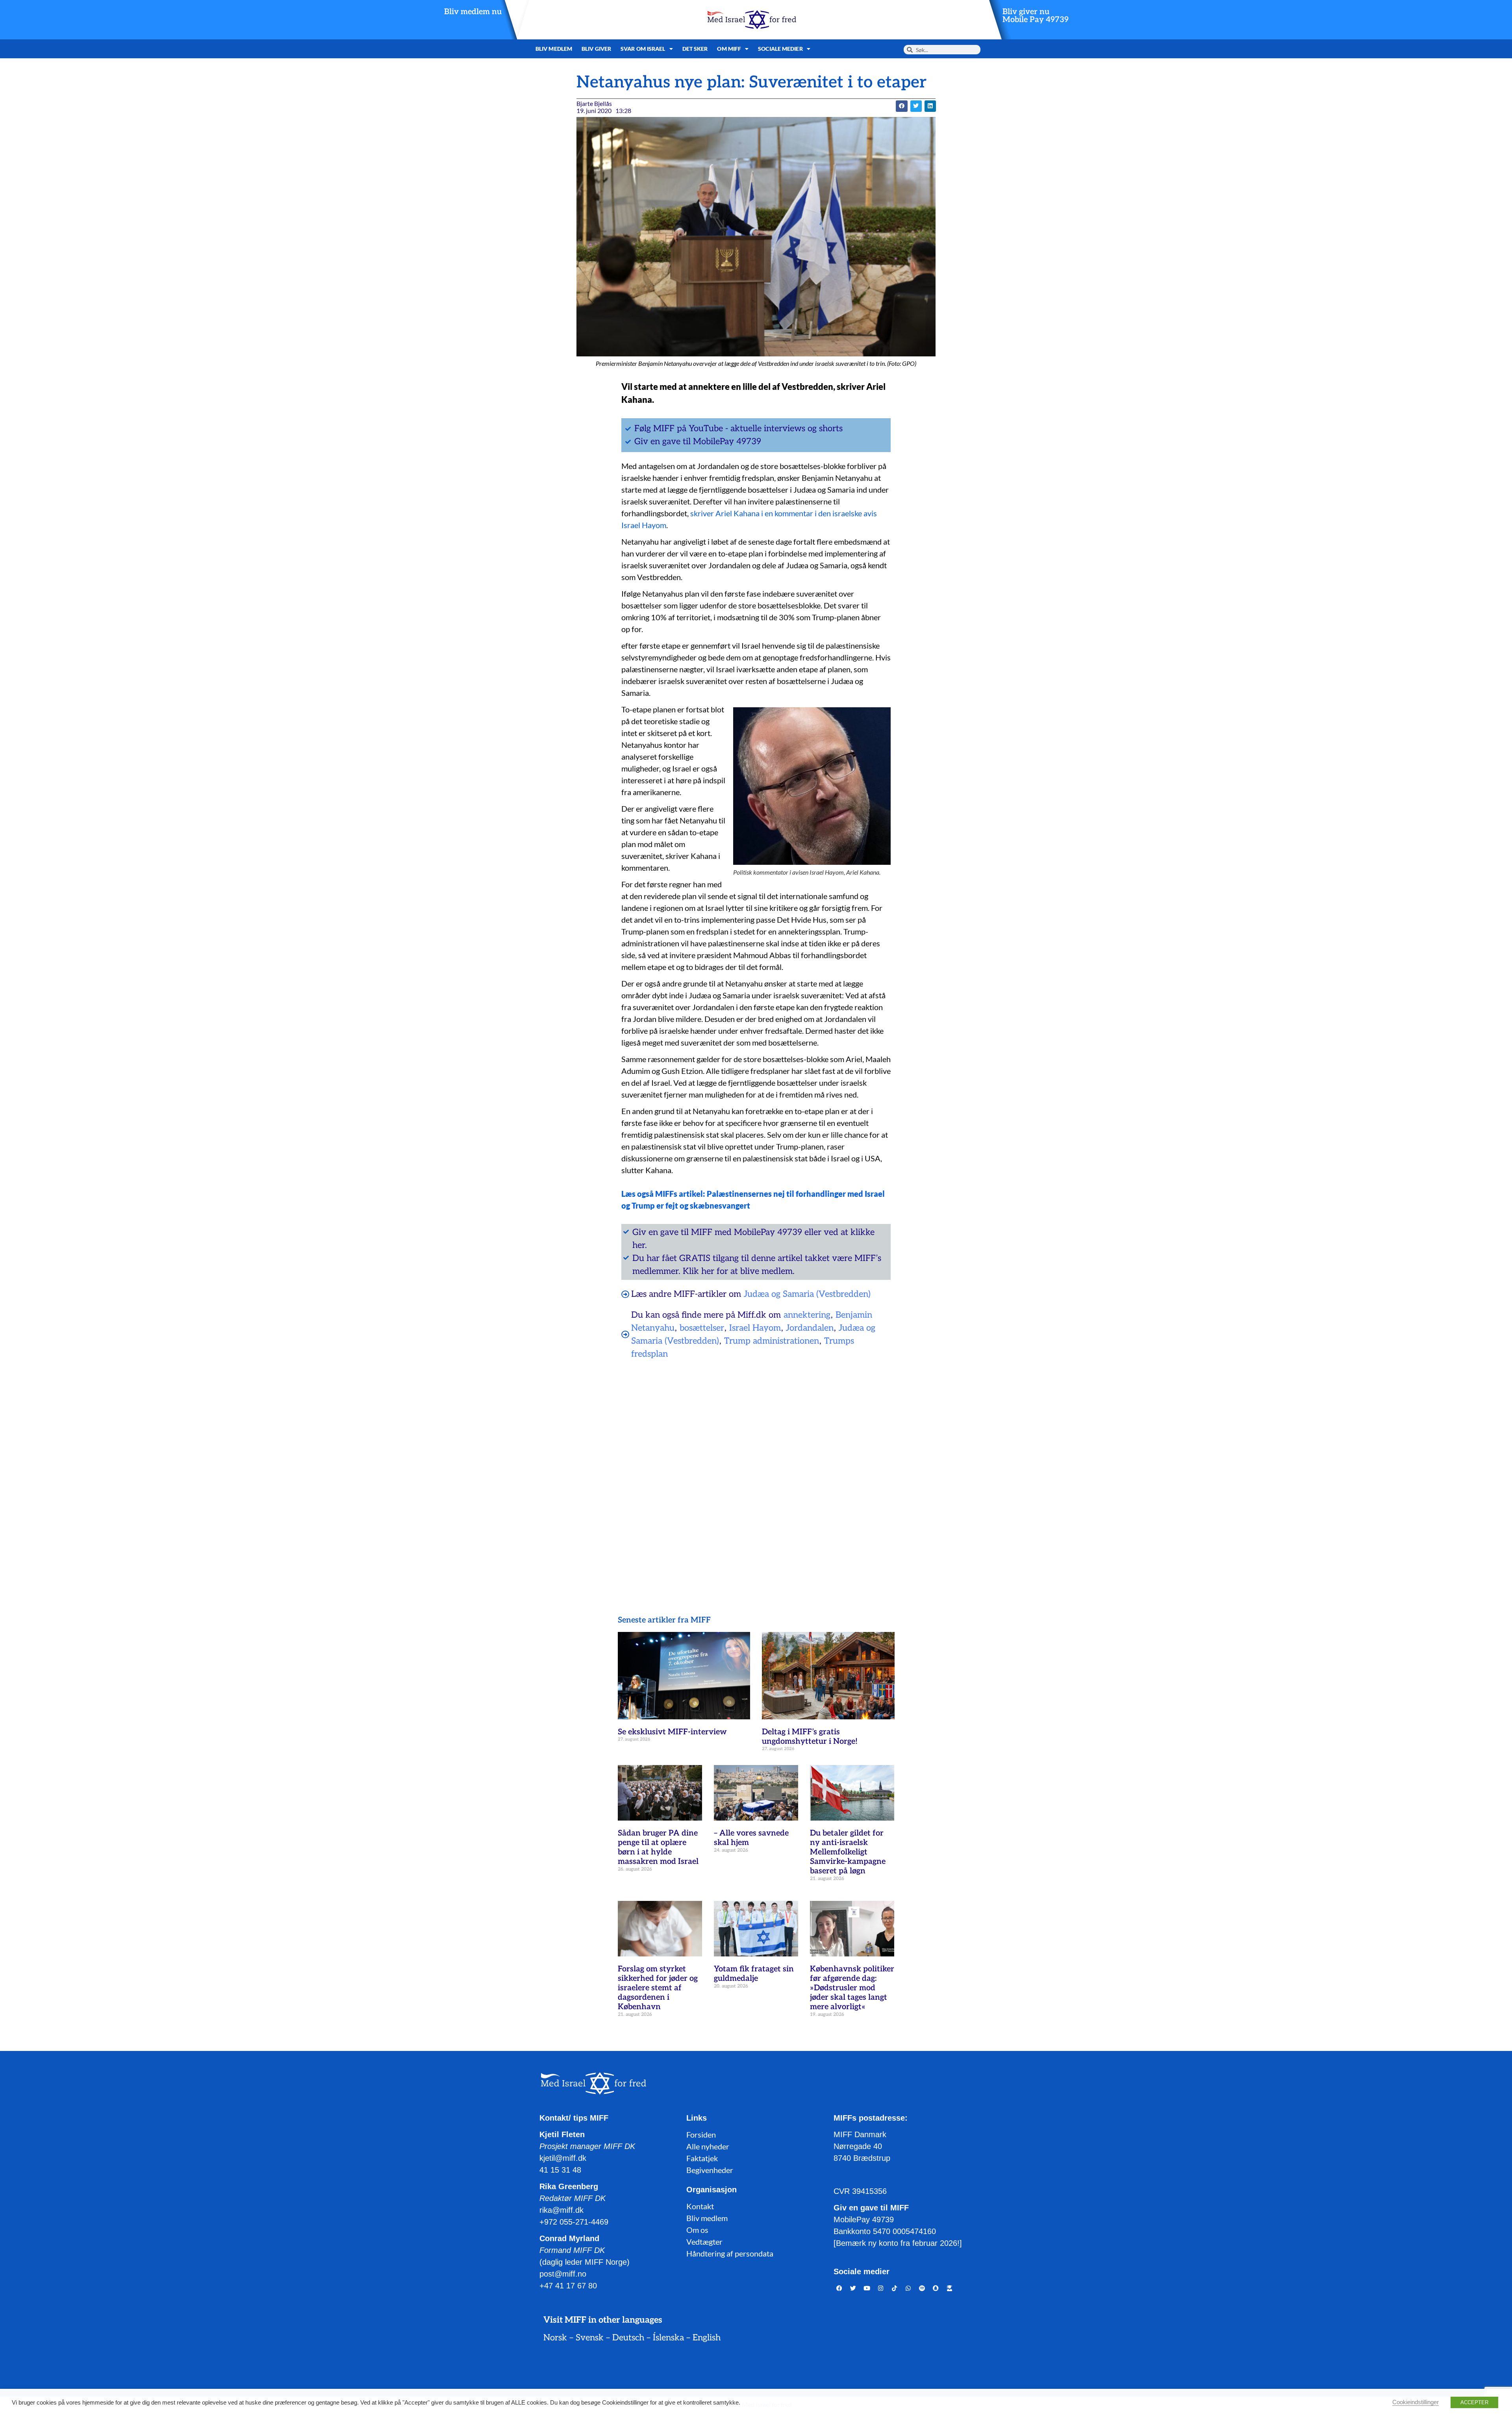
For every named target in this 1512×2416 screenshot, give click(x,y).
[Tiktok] (895, 2288)
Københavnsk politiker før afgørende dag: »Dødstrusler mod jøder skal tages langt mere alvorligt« (852, 1988)
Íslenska (668, 2338)
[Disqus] (756, 1467)
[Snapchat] (936, 2288)
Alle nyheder (708, 2146)
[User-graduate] (950, 2288)
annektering (807, 1315)
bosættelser (702, 1328)
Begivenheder (710, 2170)
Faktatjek (702, 2158)
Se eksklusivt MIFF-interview (672, 1732)
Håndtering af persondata (730, 2253)
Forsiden (701, 2134)
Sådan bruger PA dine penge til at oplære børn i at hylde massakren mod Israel (658, 1847)
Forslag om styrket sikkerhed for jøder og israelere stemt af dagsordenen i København (658, 1988)
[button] (901, 106)
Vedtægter (704, 2242)
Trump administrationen (772, 1341)
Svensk (590, 2338)
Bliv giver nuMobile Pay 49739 (1036, 16)
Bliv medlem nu (473, 12)
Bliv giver (596, 49)
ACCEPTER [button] (1474, 2402)
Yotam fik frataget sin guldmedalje (754, 1974)
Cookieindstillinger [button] (1416, 2402)
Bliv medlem (554, 49)
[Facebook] (839, 2288)
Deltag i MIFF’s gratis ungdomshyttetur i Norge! (810, 1737)
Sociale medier (780, 49)
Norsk (555, 2338)
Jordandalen (810, 1328)
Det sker (695, 49)
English (707, 2338)
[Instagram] (881, 2288)
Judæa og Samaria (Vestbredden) (807, 1294)
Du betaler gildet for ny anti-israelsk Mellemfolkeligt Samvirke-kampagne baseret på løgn (848, 1852)
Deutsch (628, 2338)
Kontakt (700, 2206)
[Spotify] (922, 2288)
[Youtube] (867, 2288)
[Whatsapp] (908, 2288)
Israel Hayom (755, 1328)
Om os (697, 2230)
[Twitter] (853, 2288)
